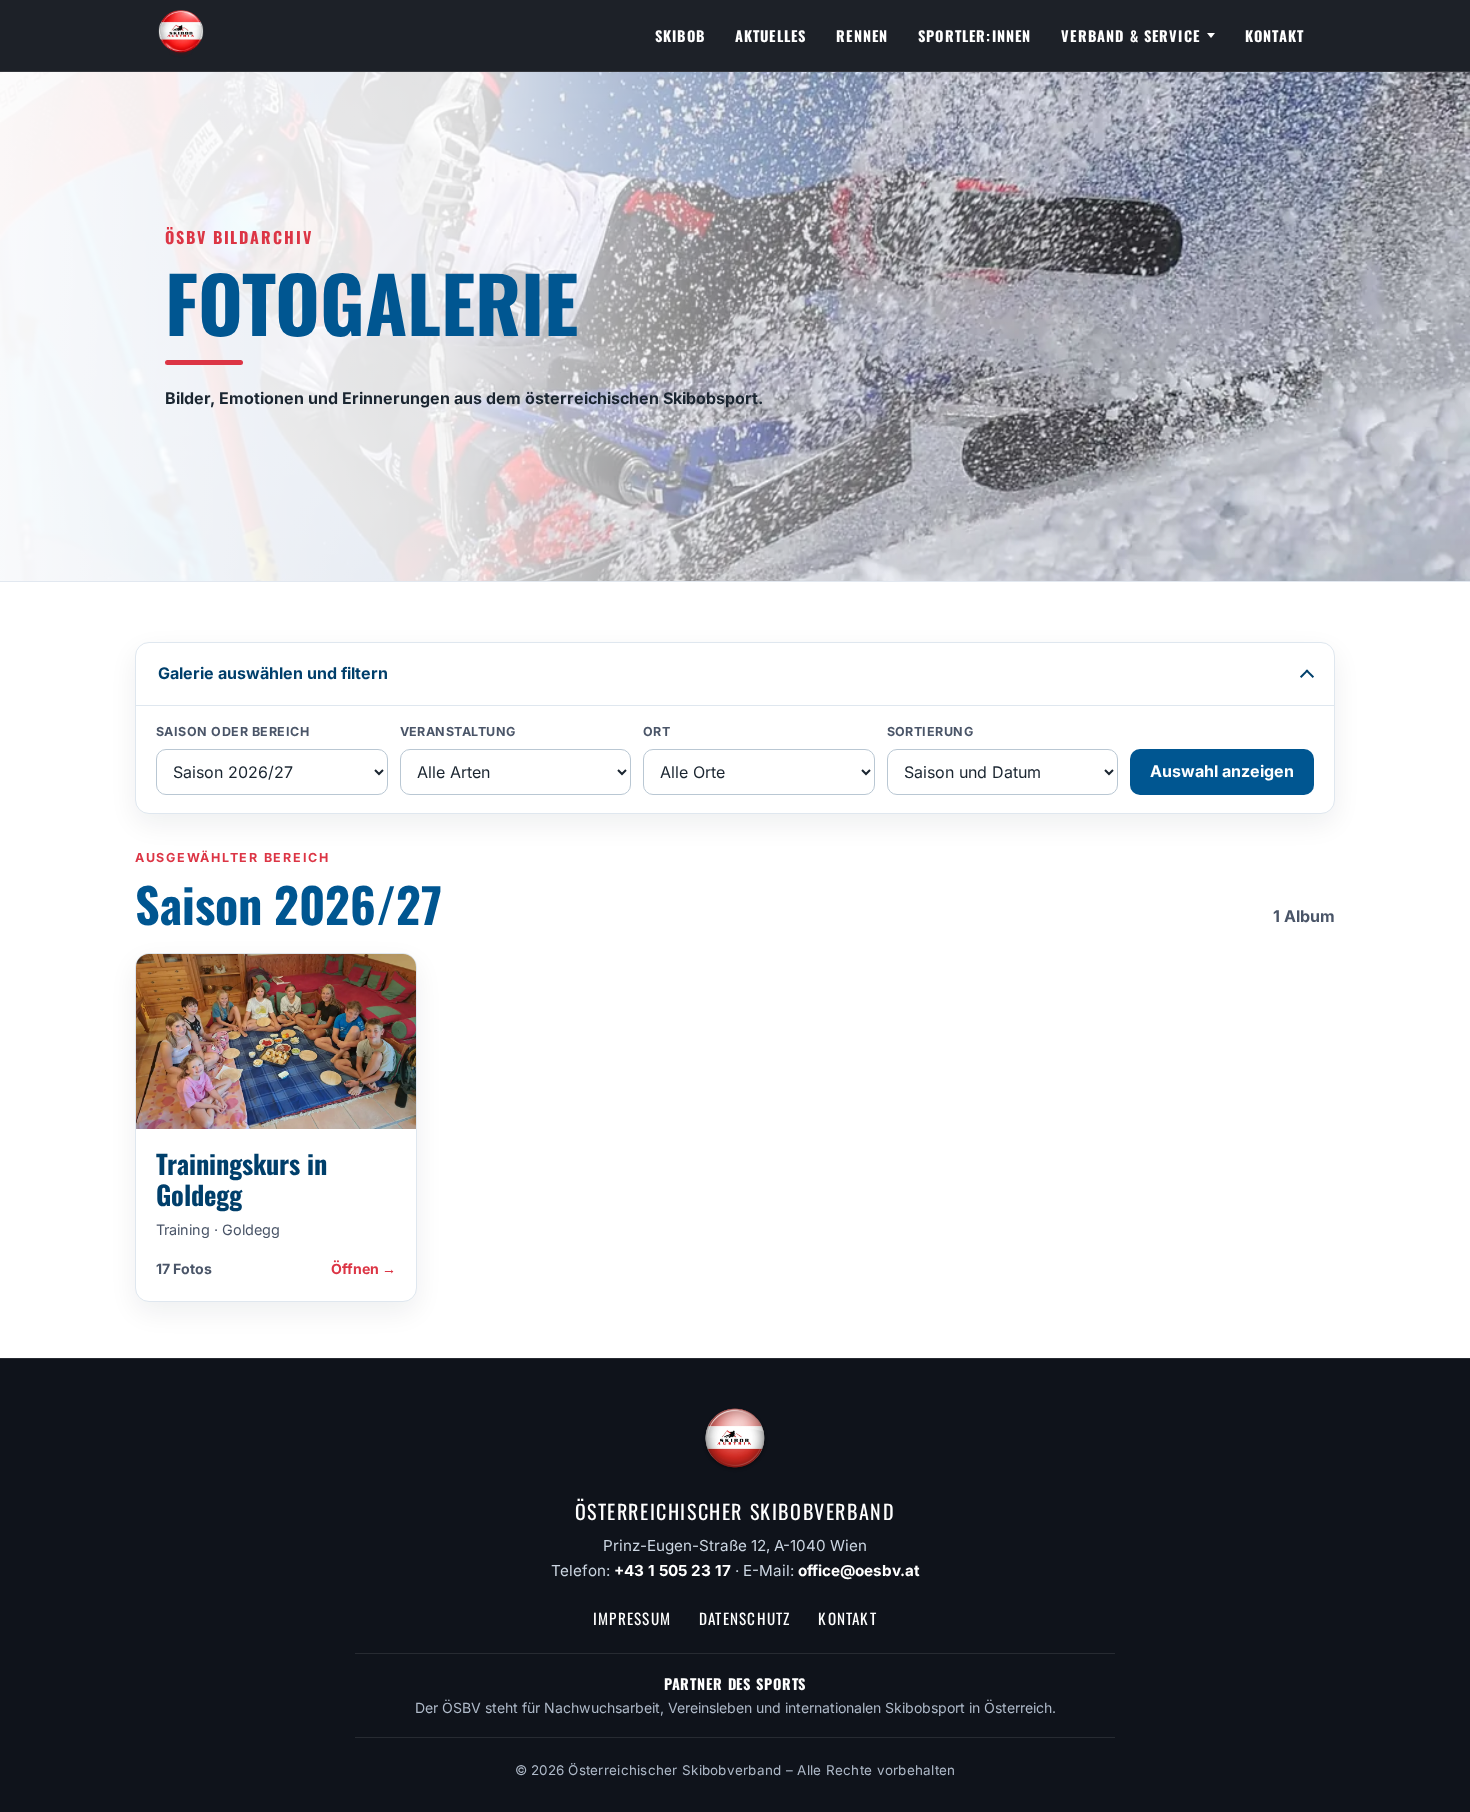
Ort (657, 731)
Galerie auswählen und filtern (273, 673)
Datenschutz (744, 1618)
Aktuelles (770, 35)
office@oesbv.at (859, 1570)
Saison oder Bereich (233, 731)
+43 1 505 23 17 (672, 1570)
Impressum (632, 1618)
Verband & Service (1130, 35)
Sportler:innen (974, 35)
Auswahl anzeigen (1222, 771)
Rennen (862, 35)
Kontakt (1274, 35)
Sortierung (930, 731)
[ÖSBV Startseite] (181, 36)
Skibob (680, 35)
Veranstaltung (458, 731)
